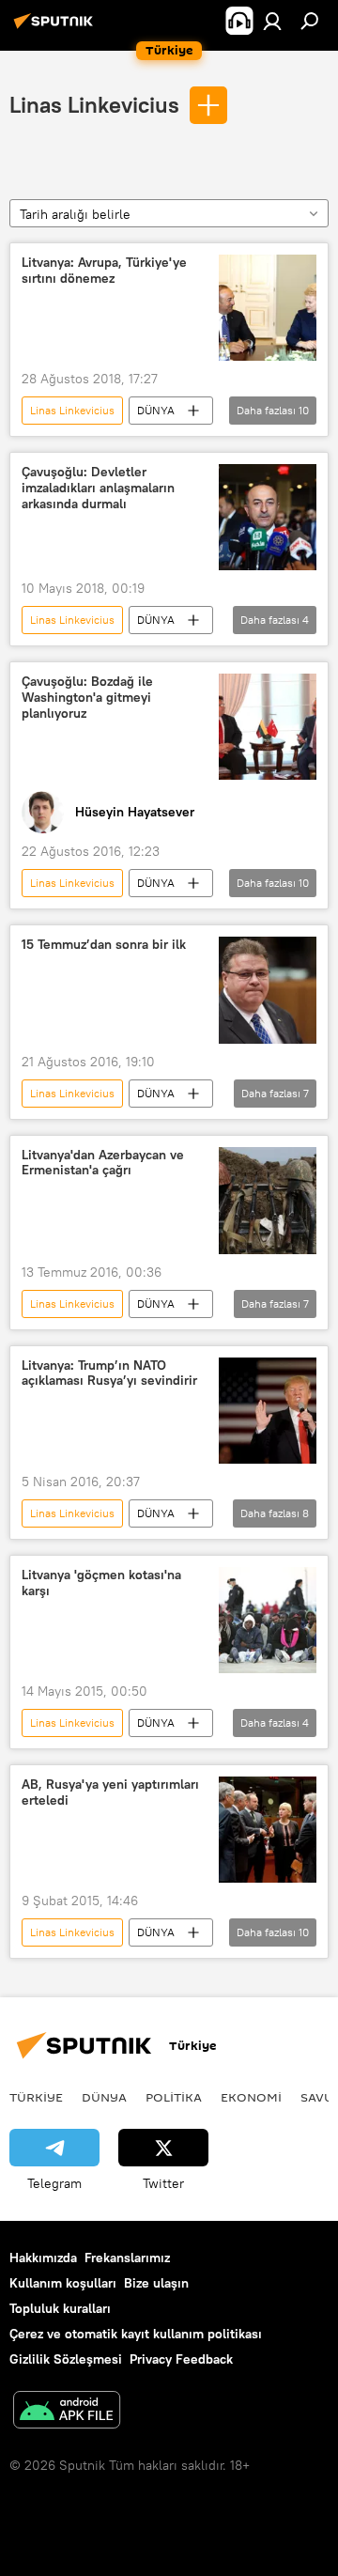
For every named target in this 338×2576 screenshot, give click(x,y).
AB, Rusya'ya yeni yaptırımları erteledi (110, 1792)
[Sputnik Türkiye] (56, 28)
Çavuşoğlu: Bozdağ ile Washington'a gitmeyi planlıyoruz (87, 698)
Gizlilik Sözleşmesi (66, 2359)
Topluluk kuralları (60, 2308)
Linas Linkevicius (94, 104)
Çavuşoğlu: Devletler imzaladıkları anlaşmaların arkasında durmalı (98, 488)
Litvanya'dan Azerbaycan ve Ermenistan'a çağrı (103, 1163)
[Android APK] (67, 2412)
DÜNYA (156, 410)
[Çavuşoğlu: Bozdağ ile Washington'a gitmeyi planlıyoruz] (268, 727)
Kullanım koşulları (63, 2283)
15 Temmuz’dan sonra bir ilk (104, 945)
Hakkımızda (43, 2258)
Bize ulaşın (156, 2283)
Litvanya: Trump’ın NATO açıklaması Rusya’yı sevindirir (109, 1373)
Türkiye (36, 2097)
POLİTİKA (174, 2097)
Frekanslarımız (127, 2258)
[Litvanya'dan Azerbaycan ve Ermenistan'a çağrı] (268, 1201)
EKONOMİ (251, 2097)
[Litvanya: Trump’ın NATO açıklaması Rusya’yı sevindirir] (268, 1411)
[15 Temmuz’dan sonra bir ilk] (268, 990)
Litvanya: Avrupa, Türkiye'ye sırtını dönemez (104, 271)
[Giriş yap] (272, 21)
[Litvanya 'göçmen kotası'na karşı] (268, 1620)
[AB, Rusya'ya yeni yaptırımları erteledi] (268, 1830)
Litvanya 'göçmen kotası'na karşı (101, 1583)
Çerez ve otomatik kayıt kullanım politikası (136, 2334)
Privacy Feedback (181, 2359)
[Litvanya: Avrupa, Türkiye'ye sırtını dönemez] (268, 308)
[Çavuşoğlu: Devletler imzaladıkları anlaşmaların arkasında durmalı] (268, 517)
